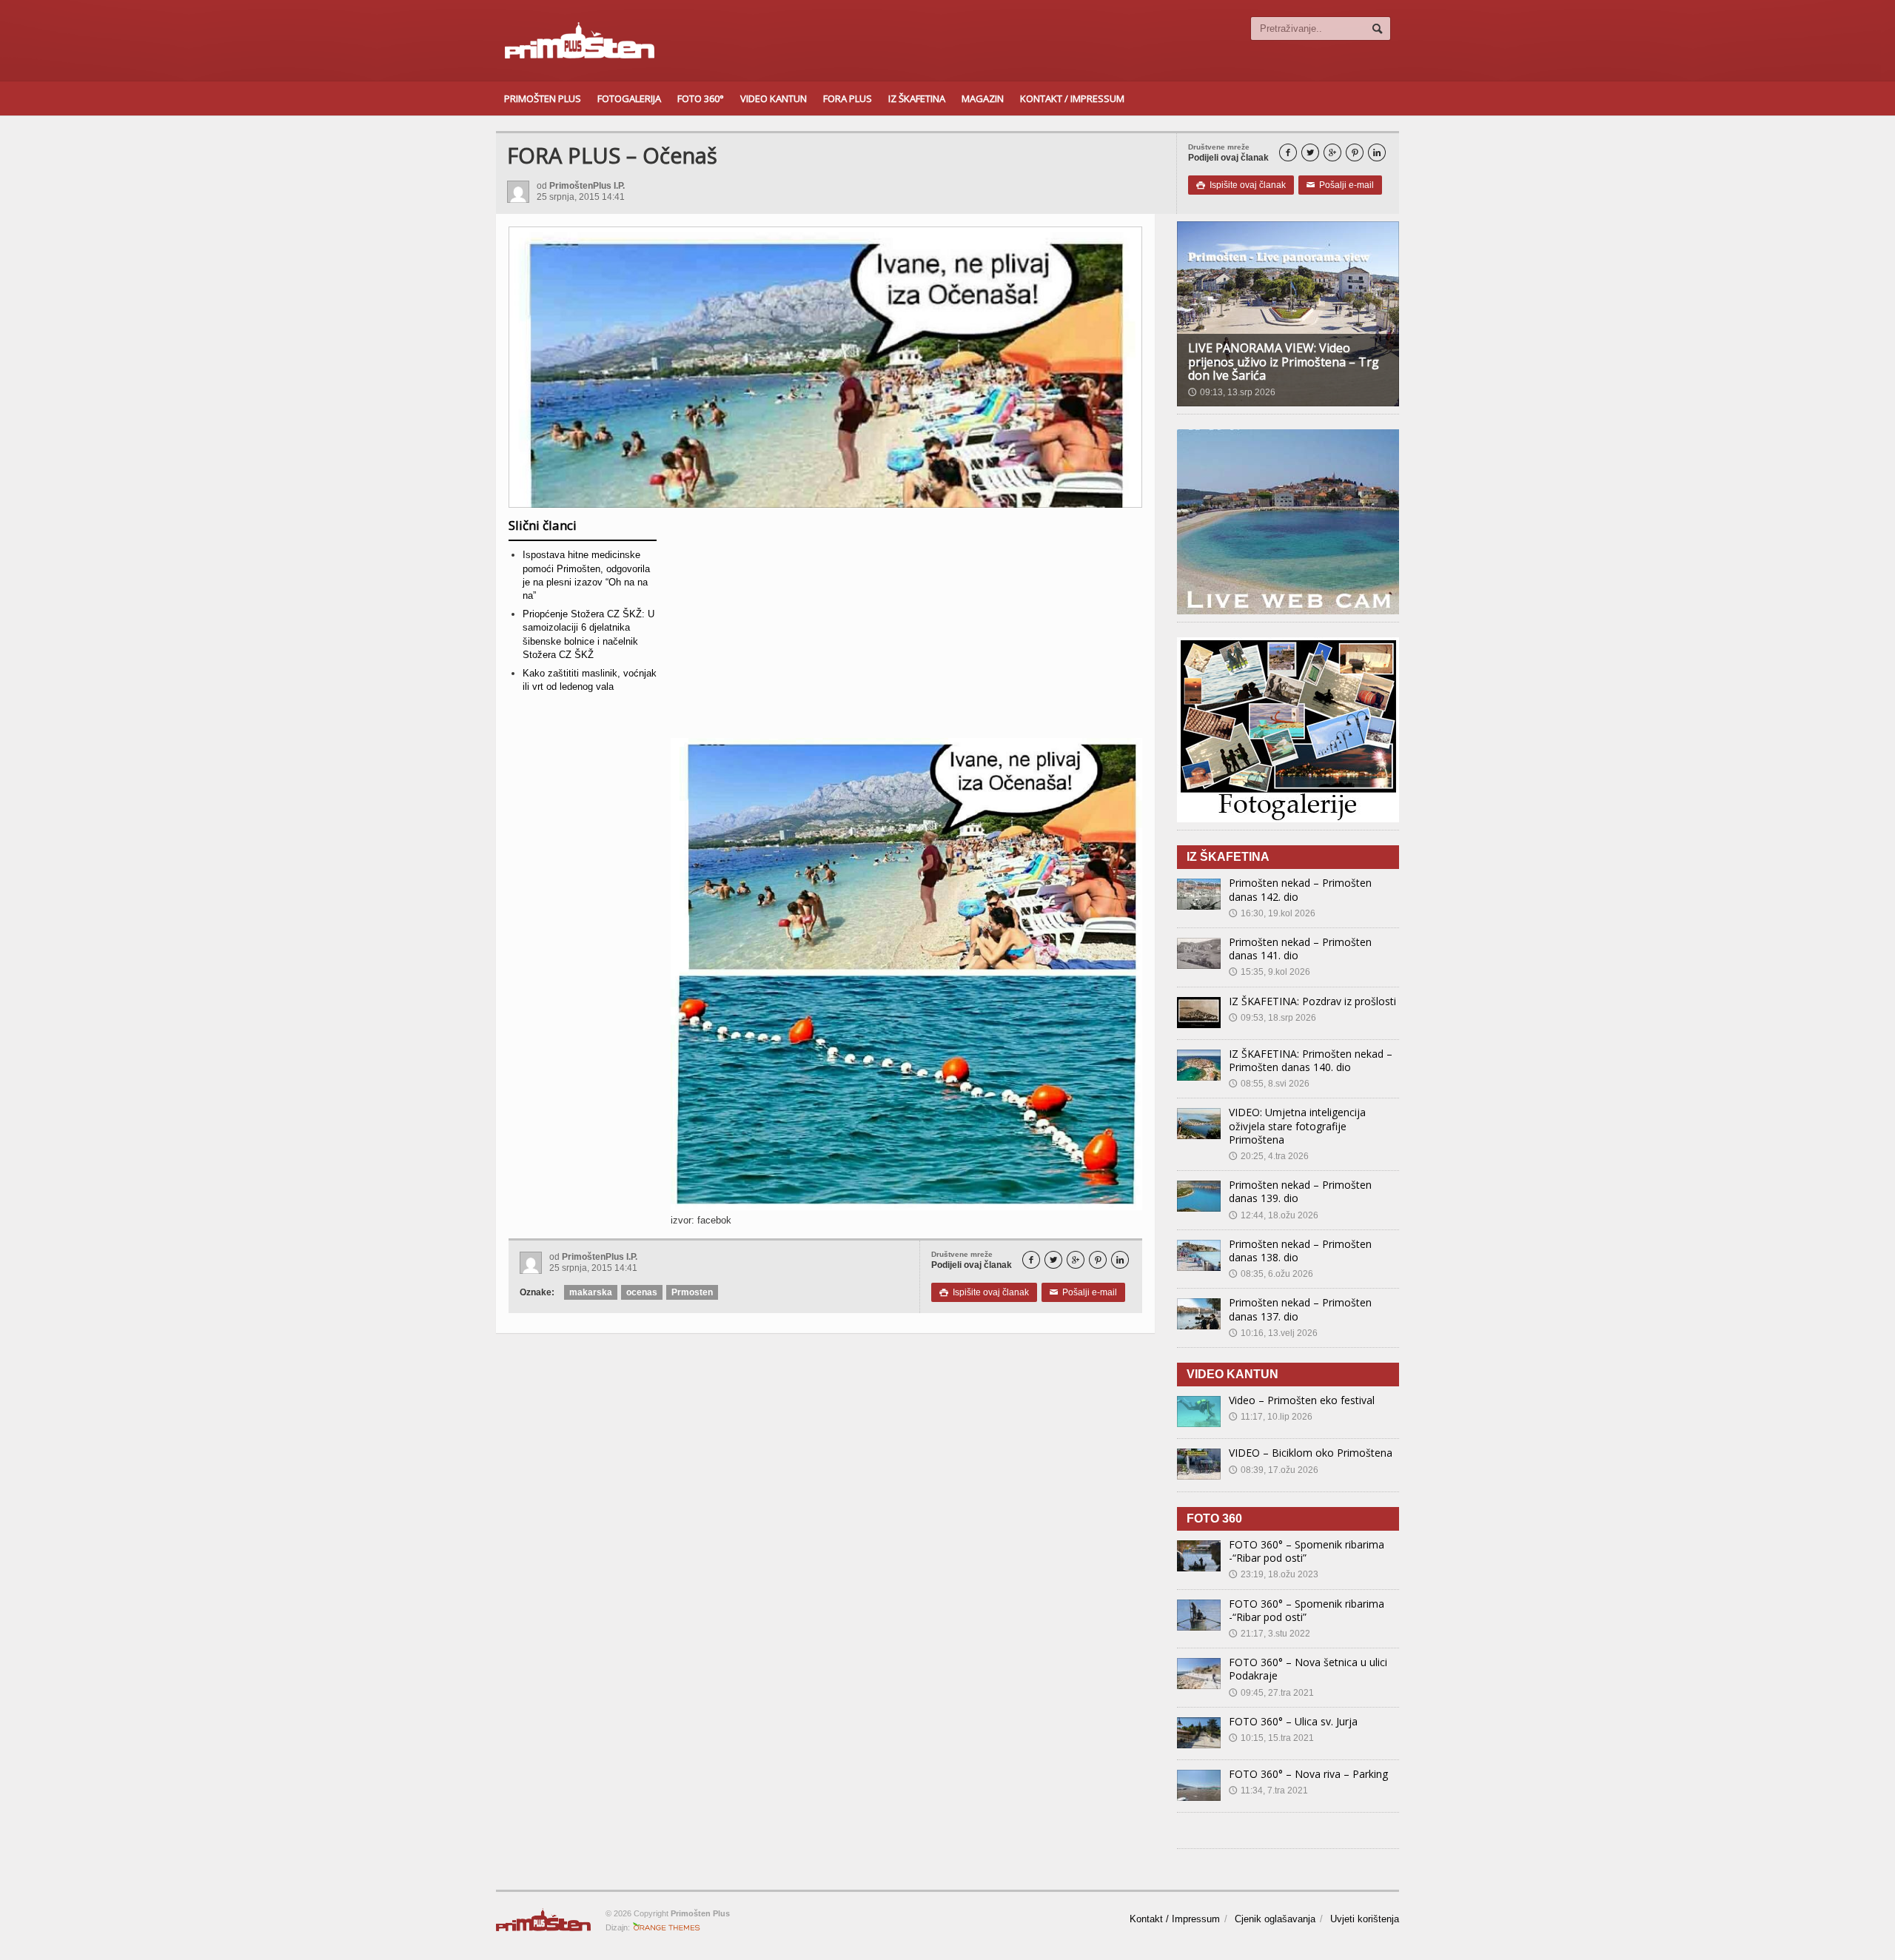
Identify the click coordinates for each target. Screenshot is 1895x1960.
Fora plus (848, 98)
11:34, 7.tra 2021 (1268, 1790)
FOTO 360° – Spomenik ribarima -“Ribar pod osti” (1307, 1551)
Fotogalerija (629, 98)
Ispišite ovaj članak (1241, 185)
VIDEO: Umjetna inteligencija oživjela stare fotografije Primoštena (1297, 1125)
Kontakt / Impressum (1072, 98)
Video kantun (774, 98)
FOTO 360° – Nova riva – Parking (1308, 1774)
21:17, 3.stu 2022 (1270, 1634)
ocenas (642, 1292)
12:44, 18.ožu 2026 (1274, 1215)
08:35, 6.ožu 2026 (1271, 1274)
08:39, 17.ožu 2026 (1274, 1470)
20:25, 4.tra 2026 (1269, 1156)
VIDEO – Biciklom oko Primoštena (1311, 1453)
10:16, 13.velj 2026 (1273, 1333)
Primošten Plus (543, 98)
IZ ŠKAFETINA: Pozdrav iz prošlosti (1312, 1001)
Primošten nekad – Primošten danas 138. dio (1300, 1251)
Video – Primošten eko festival (1302, 1400)
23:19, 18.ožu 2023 (1274, 1574)
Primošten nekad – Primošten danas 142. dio (1300, 889)
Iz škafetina (917, 98)
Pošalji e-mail (1340, 185)
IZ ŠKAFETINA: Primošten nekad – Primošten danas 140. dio (1311, 1060)
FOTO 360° (701, 98)
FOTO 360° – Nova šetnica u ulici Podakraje (1308, 1669)
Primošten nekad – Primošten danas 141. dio (1300, 949)
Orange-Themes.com (667, 1927)
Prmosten (692, 1292)
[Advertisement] (906, 628)
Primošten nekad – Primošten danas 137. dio (1300, 1309)
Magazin (983, 98)
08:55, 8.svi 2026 (1269, 1084)
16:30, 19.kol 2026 (1272, 913)
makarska (591, 1292)
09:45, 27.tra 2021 (1271, 1693)
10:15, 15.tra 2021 (1271, 1738)
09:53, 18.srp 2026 (1272, 1018)
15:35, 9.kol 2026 (1270, 972)
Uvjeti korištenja (1365, 1919)
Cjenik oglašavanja (1275, 1919)
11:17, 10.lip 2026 (1271, 1417)
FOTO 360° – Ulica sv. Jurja (1293, 1721)
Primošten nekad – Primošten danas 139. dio (1300, 1191)
